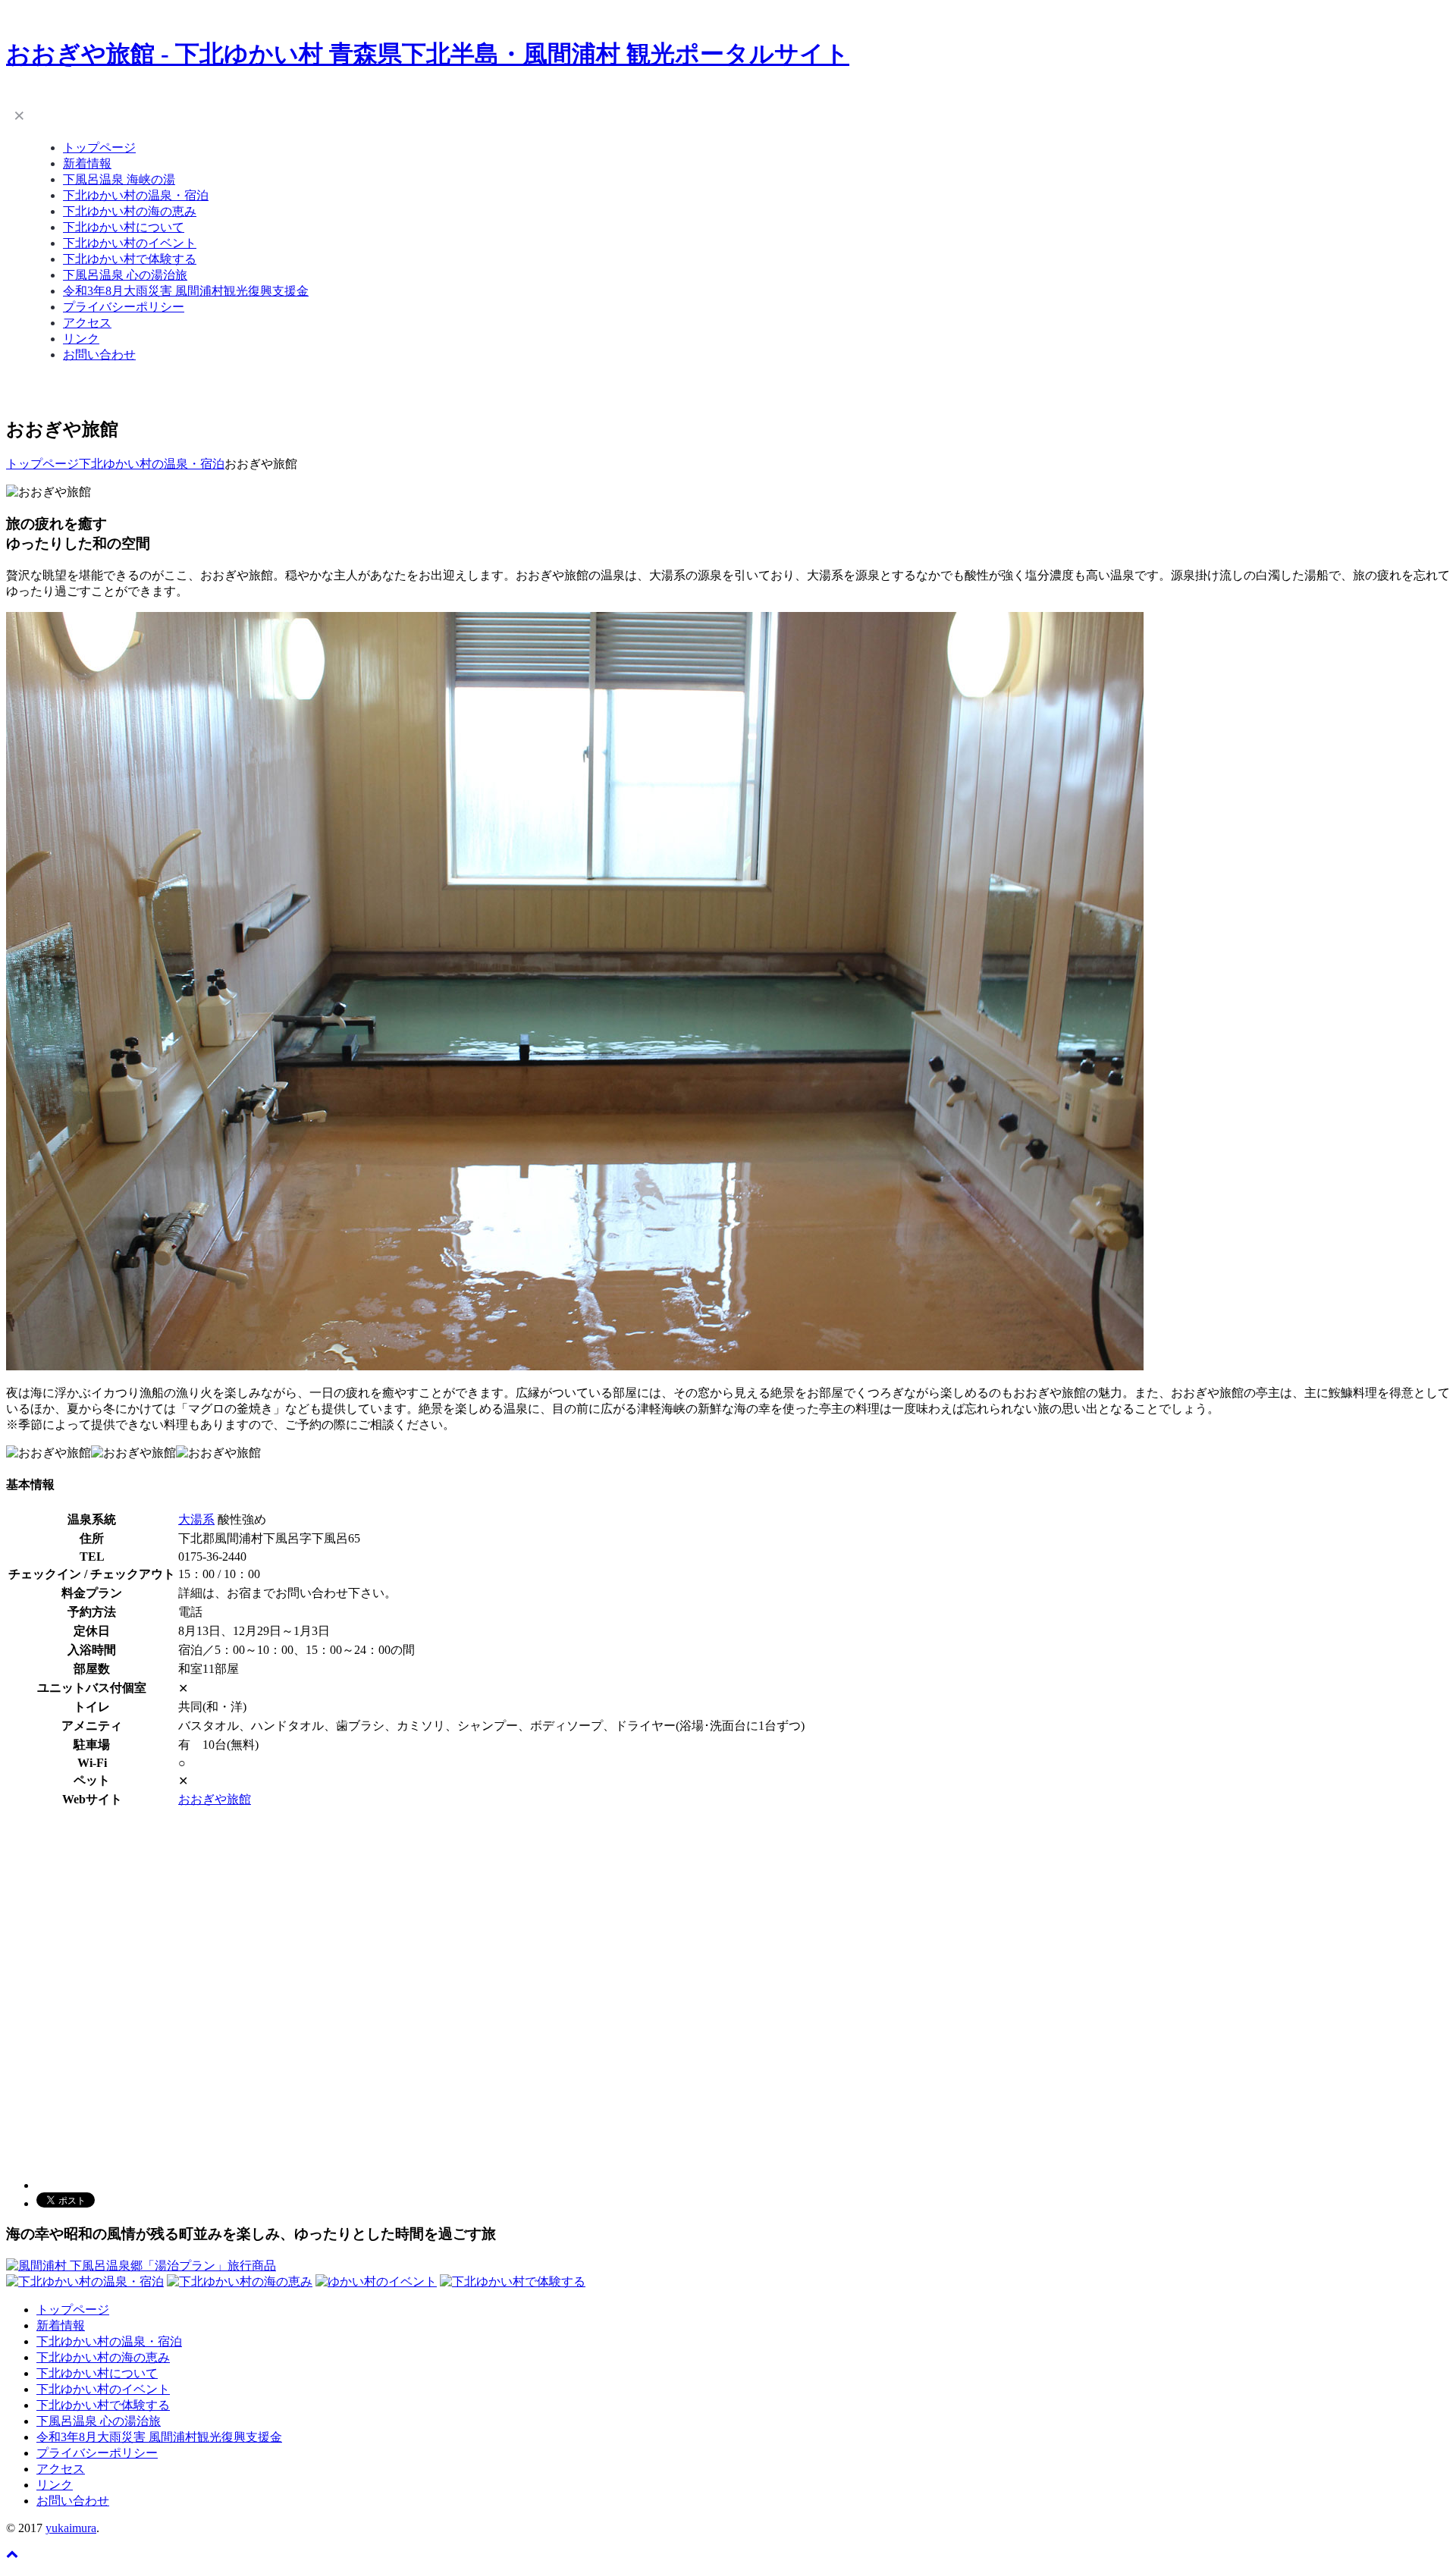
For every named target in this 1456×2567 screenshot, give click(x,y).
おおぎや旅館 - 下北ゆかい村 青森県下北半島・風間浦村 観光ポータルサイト (428, 54)
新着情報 (87, 163)
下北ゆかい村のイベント (130, 243)
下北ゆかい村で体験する (130, 259)
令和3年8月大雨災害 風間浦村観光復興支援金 (186, 291)
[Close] (19, 115)
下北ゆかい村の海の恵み (130, 211)
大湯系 (196, 1519)
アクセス (87, 323)
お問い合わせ (99, 355)
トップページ (99, 147)
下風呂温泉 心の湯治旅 (125, 275)
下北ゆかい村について (124, 227)
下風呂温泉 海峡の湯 (119, 179)
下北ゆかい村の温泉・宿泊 (136, 195)
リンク (81, 339)
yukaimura (71, 2528)
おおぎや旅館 (215, 1799)
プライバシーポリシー (124, 307)
